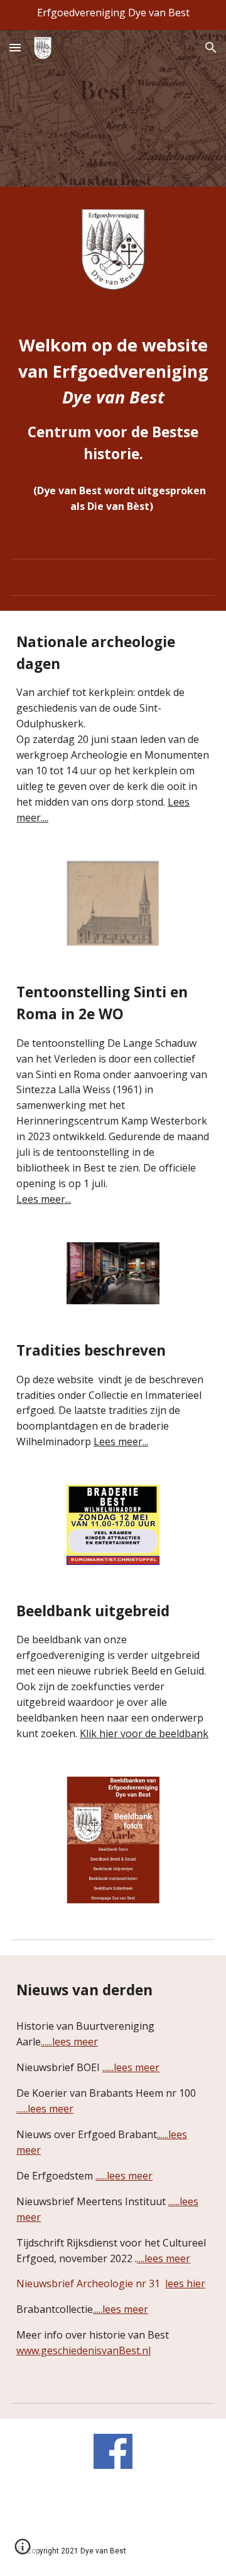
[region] (113, 15)
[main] (113, 399)
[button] (15, 47)
